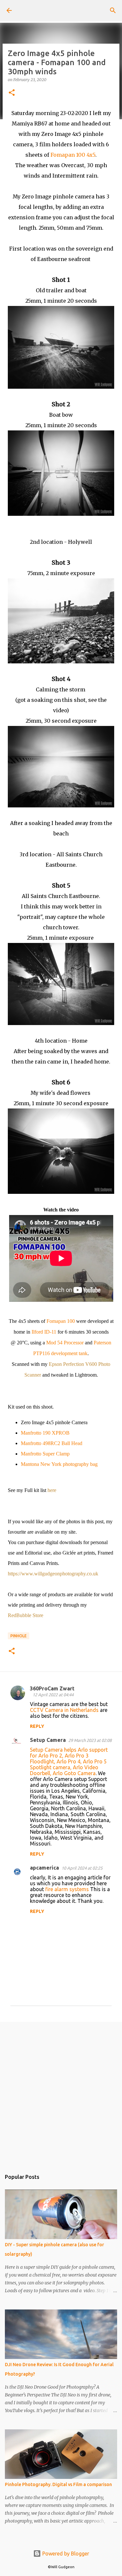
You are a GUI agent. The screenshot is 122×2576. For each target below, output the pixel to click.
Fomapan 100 (61, 1321)
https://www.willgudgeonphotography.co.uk (53, 1574)
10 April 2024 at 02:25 (82, 1868)
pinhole (19, 1636)
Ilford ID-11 (44, 1332)
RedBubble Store (26, 1615)
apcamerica (44, 1868)
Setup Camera (48, 1740)
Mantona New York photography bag (59, 1464)
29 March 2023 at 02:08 (90, 1740)
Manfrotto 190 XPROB (45, 1433)
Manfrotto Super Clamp (45, 1454)
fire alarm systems (67, 1889)
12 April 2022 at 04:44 (53, 1695)
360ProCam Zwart (52, 1688)
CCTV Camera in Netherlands (64, 1710)
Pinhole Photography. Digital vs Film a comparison (58, 2484)
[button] (12, 93)
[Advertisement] (61, 2093)
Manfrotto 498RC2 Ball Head (52, 1443)
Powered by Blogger (65, 2554)
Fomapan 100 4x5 (73, 155)
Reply (37, 1726)
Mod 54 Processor (65, 1343)
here (52, 1490)
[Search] (113, 10)
